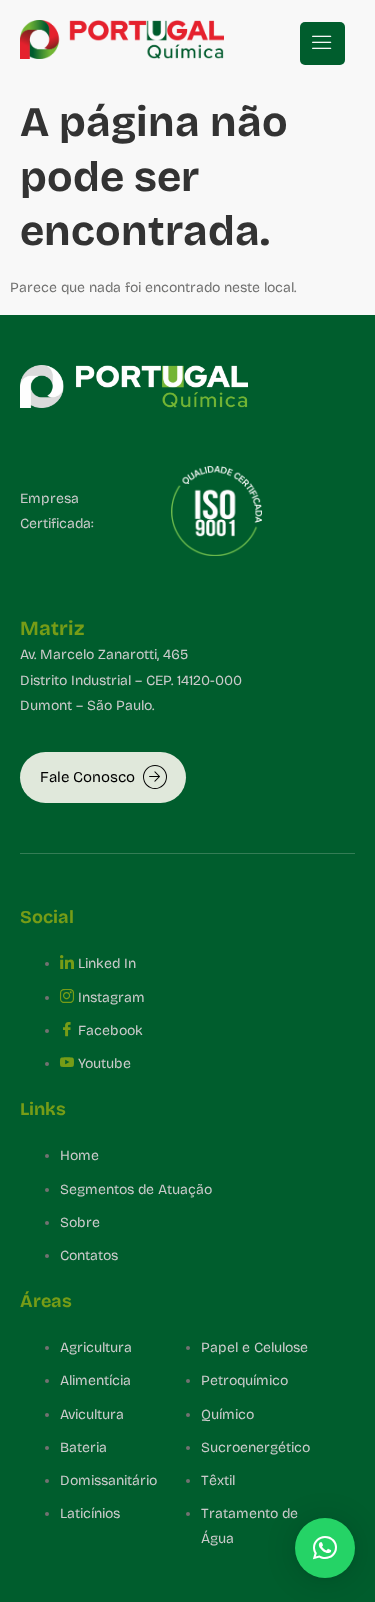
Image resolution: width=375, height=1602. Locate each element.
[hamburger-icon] (322, 43)
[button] (325, 1548)
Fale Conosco (87, 777)
